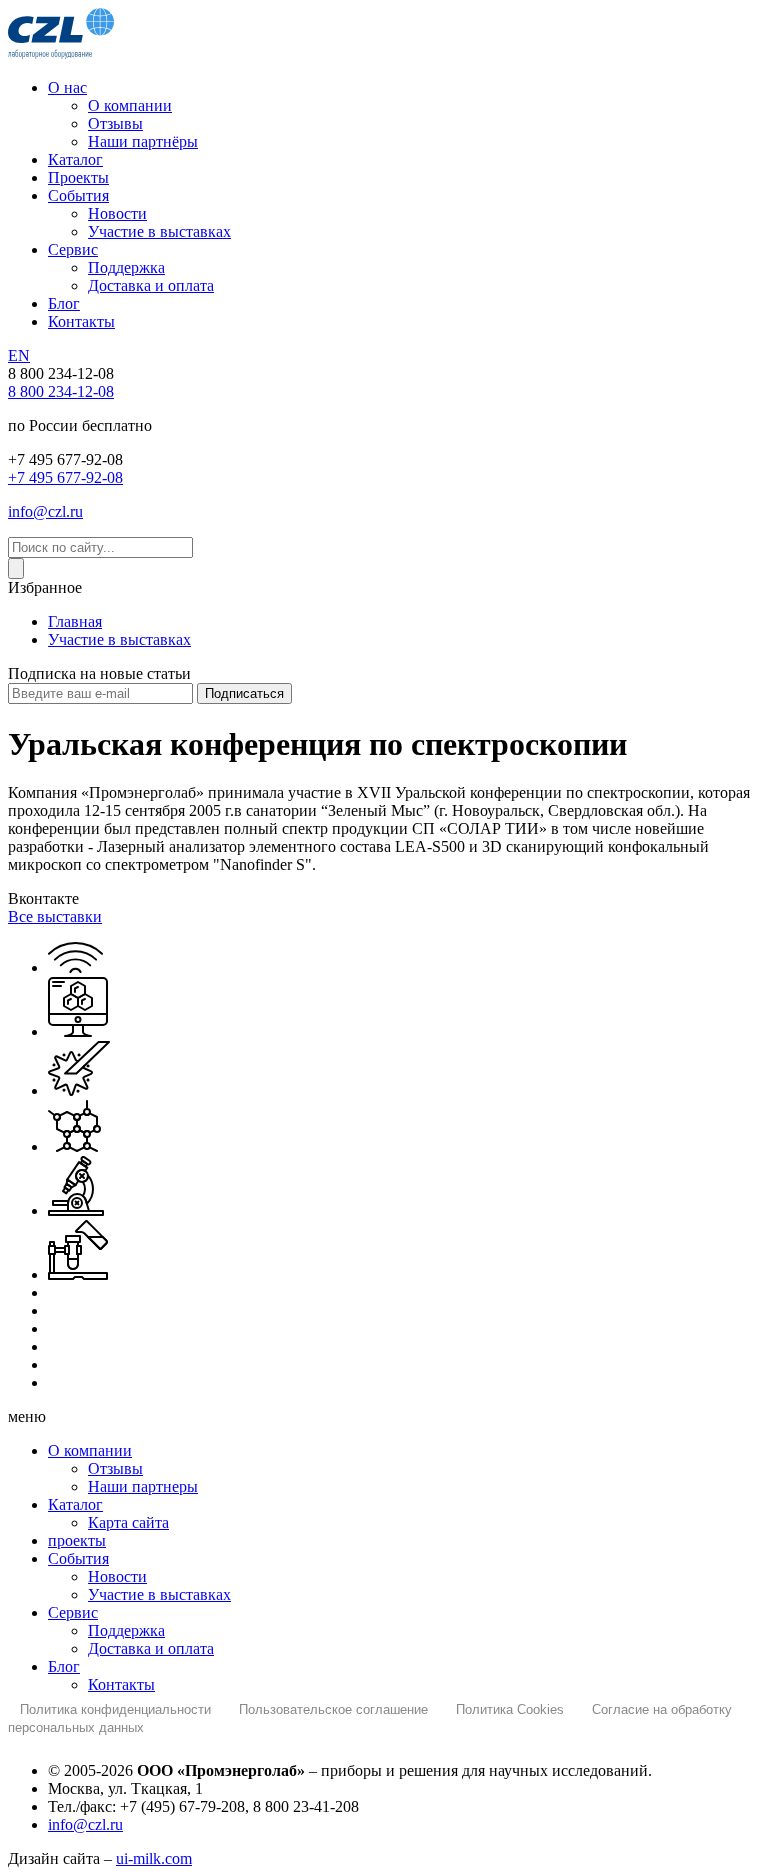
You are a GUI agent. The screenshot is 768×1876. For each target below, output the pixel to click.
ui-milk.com (154, 1858)
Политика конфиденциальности (115, 1709)
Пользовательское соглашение (333, 1709)
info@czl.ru (45, 511)
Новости (117, 213)
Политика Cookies (510, 1709)
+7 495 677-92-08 (65, 477)
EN (19, 355)
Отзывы (115, 123)
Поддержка (126, 267)
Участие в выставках (159, 231)
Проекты (78, 177)
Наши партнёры (143, 141)
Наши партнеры (143, 1486)
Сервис (73, 249)
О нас (67, 87)
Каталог (75, 159)
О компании (130, 105)
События (78, 195)
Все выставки (55, 916)
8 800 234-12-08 (61, 391)
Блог (64, 303)
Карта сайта (128, 1522)
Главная (75, 621)
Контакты (81, 321)
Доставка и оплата (151, 285)
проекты (77, 1540)
